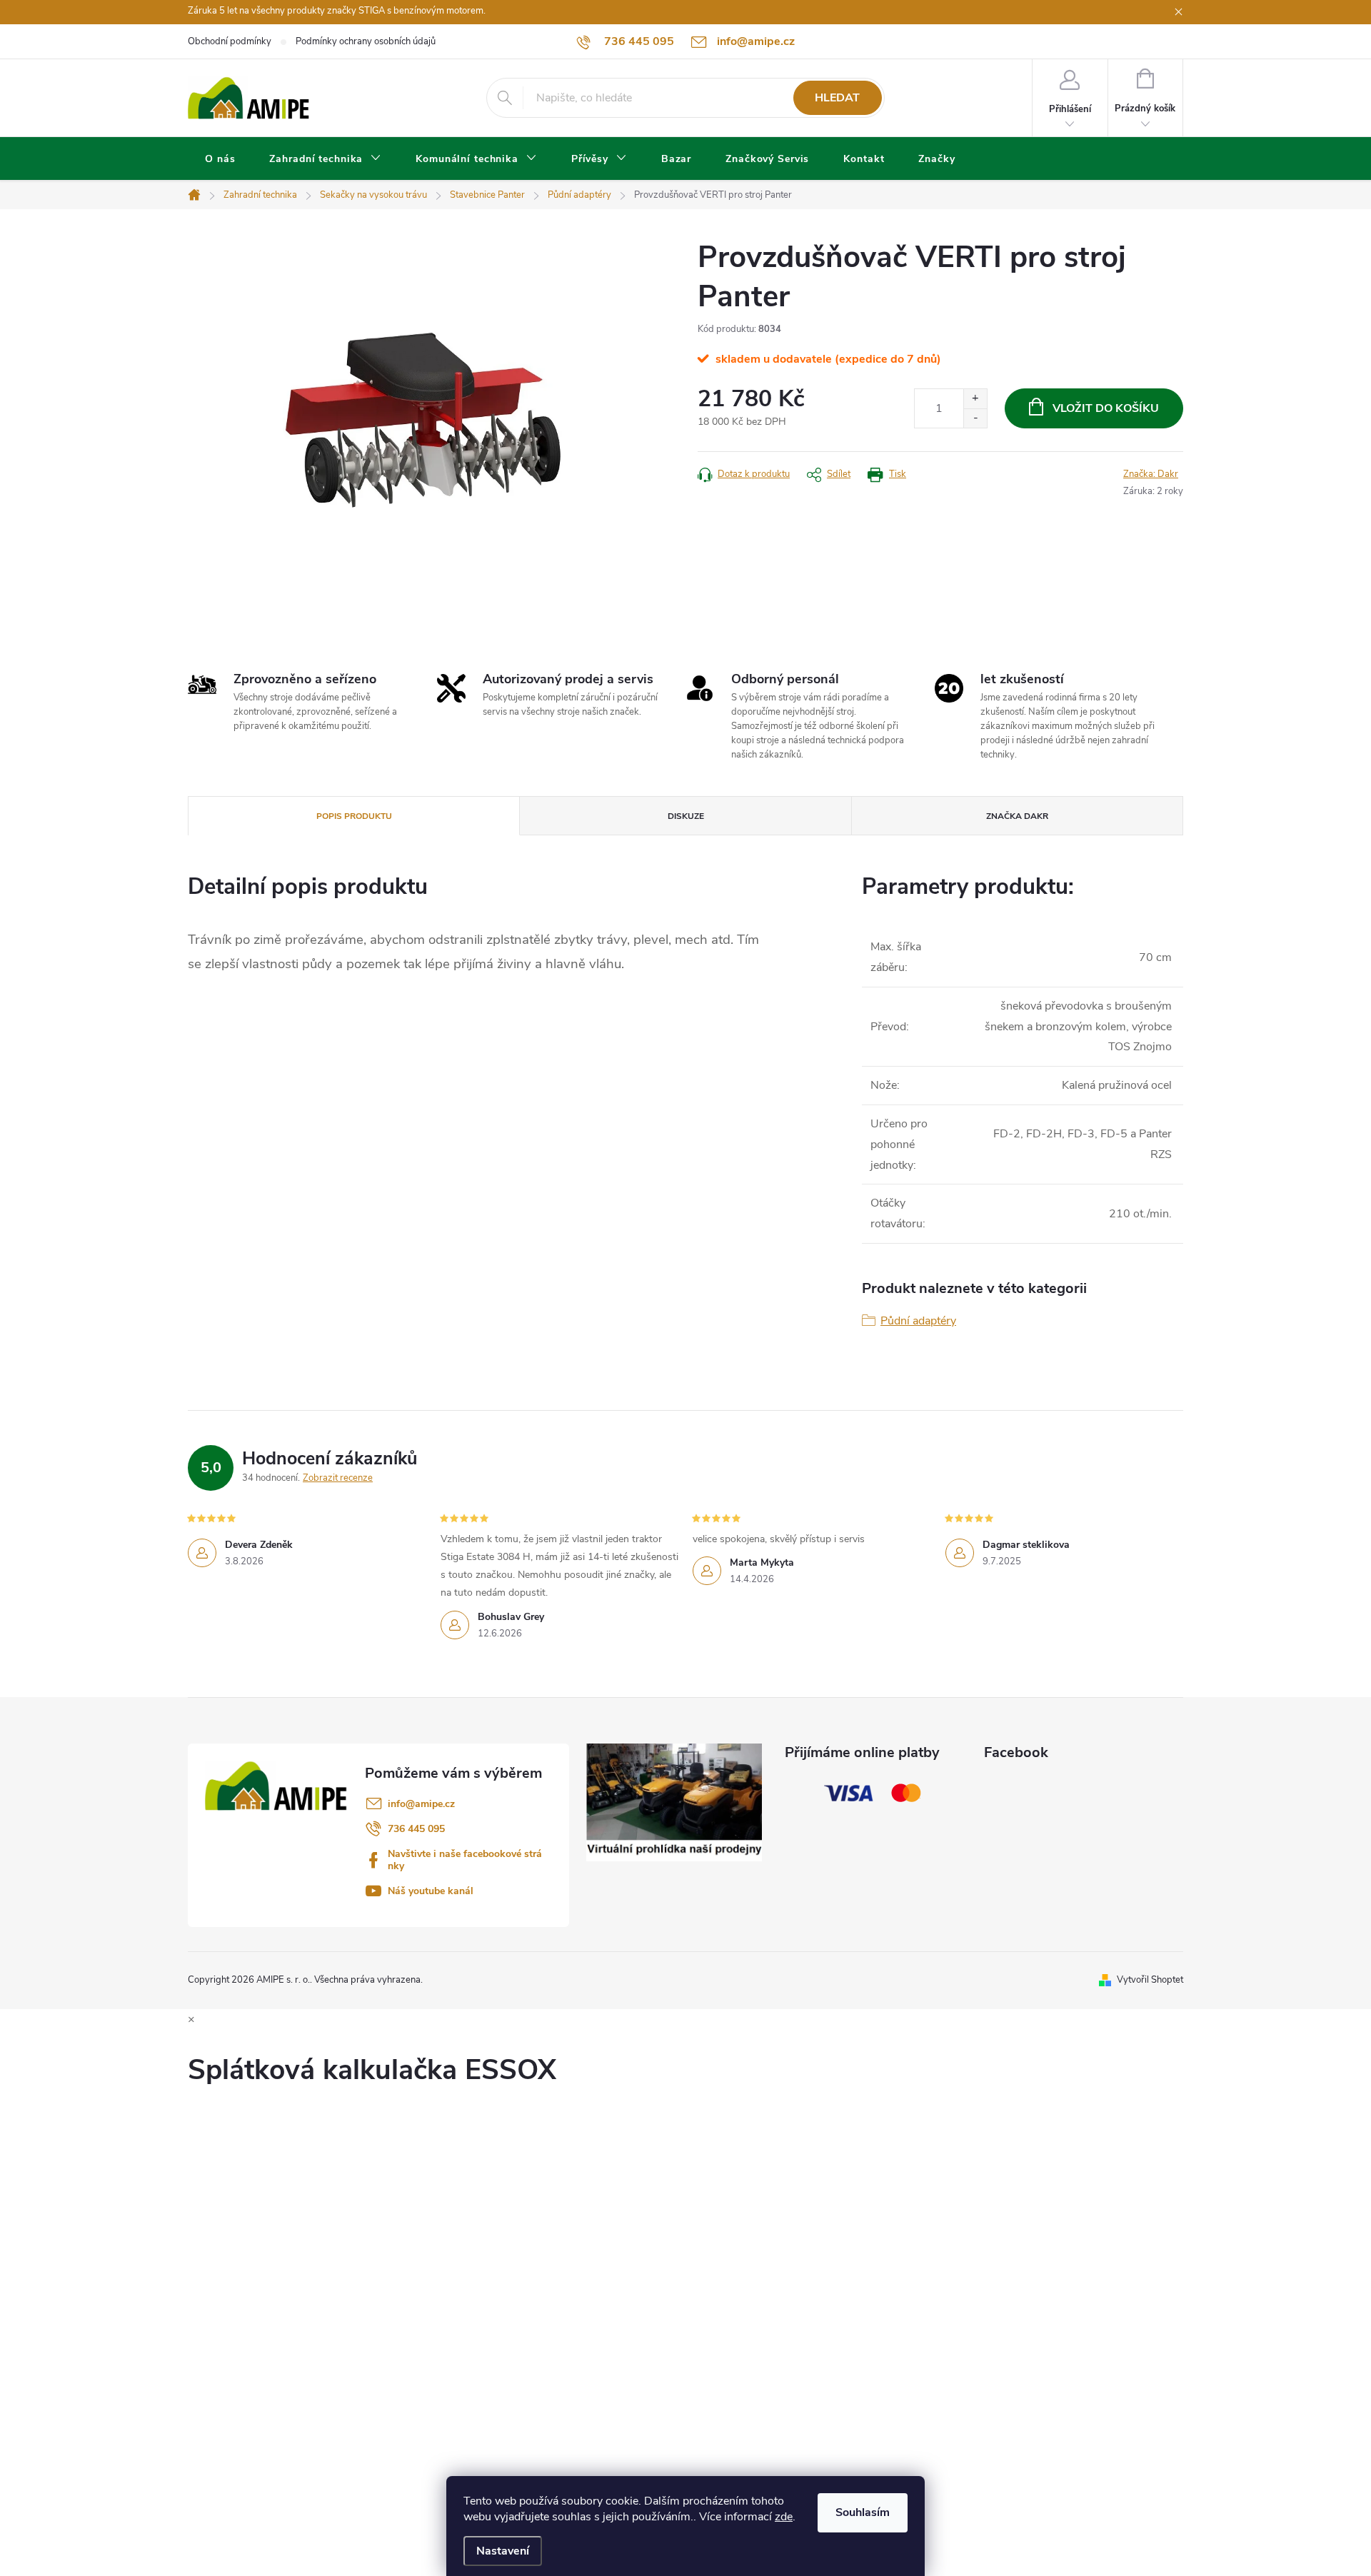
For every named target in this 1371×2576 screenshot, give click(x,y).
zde (784, 2517)
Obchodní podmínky (230, 41)
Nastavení (503, 2551)
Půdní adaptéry (918, 1321)
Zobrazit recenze (338, 1478)
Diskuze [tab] (686, 816)
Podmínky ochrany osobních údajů (366, 41)
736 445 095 (416, 1829)
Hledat (837, 98)
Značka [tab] (1017, 816)
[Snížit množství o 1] (975, 418)
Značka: (1151, 474)
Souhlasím (863, 2512)
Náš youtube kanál (431, 1891)
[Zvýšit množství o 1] (975, 399)
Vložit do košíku (1106, 408)
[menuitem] (220, 159)
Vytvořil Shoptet (1150, 1980)
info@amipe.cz (421, 1804)
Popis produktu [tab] (354, 816)
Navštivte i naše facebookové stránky (465, 1860)
